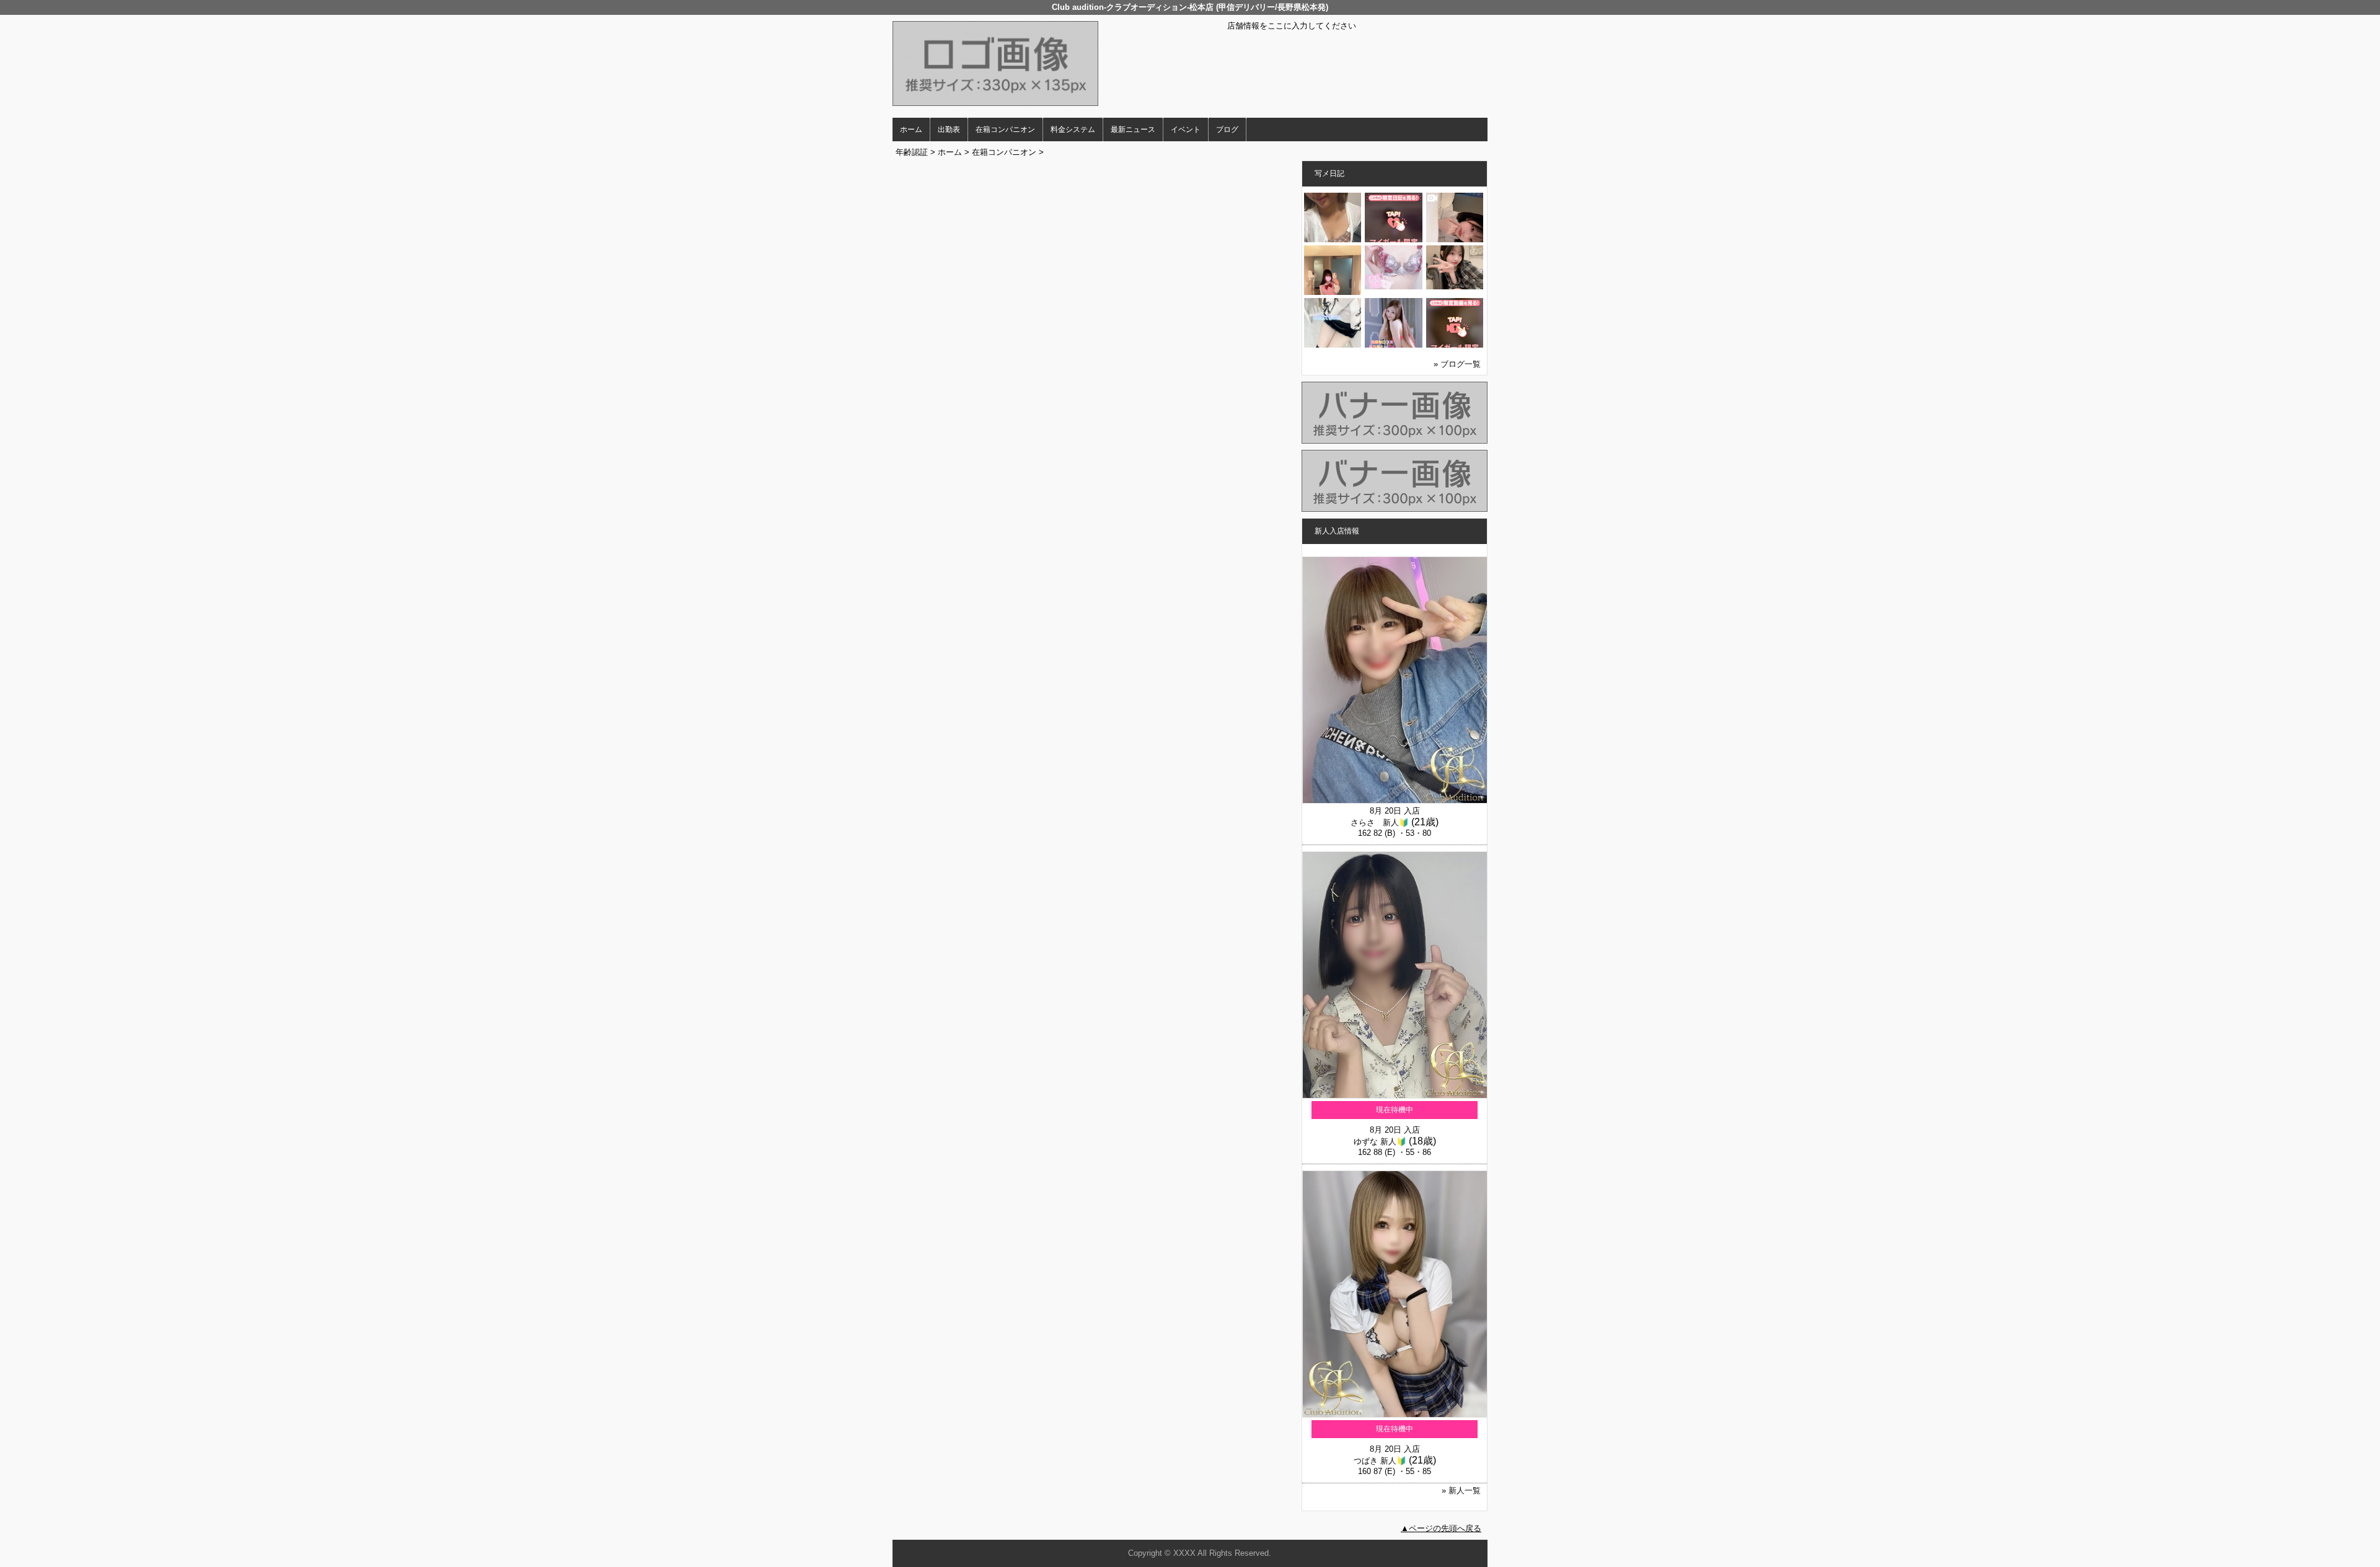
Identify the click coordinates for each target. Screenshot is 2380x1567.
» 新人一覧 (1461, 1490)
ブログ (1227, 129)
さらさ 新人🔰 (1380, 823)
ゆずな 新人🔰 (1380, 1142)
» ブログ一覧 (1457, 364)
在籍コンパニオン (1005, 129)
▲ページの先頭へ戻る (1441, 1528)
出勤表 (949, 129)
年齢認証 (912, 152)
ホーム (911, 129)
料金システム (1073, 129)
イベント (1186, 129)
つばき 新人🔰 (1380, 1461)
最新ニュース (1133, 129)
